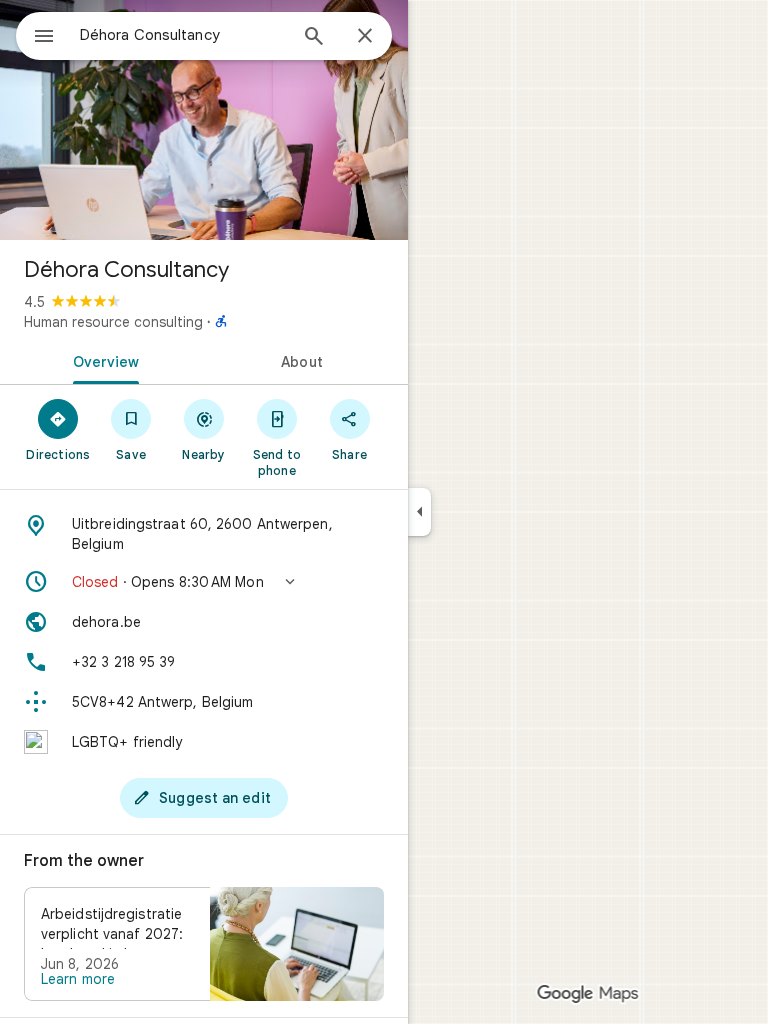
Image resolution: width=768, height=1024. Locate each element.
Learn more (78, 979)
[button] (204, 582)
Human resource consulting (113, 322)
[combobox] (183, 35)
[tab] (102, 360)
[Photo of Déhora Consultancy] (204, 120)
